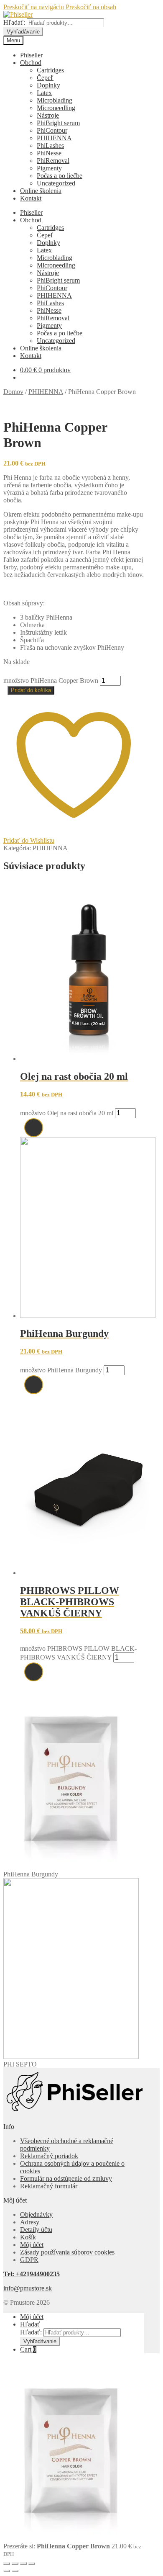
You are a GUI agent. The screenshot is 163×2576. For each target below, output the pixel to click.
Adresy (30, 2222)
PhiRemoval (53, 161)
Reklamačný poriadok (49, 2156)
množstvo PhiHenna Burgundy (61, 1370)
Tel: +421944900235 (32, 2274)
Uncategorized (56, 183)
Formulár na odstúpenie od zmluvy (66, 2178)
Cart (28, 2349)
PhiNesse (49, 153)
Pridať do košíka (31, 690)
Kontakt (31, 198)
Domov (13, 392)
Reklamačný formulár (49, 2186)
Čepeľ (45, 78)
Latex (44, 93)
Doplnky (48, 85)
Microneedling (56, 108)
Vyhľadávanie (23, 32)
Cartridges (50, 70)
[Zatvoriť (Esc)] (32, 2563)
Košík (28, 2237)
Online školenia (41, 191)
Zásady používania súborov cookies (67, 2252)
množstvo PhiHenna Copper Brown (51, 681)
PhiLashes (50, 145)
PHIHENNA (54, 138)
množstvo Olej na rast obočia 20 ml (67, 1113)
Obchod (31, 63)
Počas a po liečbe (60, 176)
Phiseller (31, 55)
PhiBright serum (58, 123)
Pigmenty (49, 168)
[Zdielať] (23, 2563)
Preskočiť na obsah (91, 7)
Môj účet (32, 2245)
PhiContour (52, 130)
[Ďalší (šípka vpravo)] (15, 2571)
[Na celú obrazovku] (15, 2563)
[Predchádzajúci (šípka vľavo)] (7, 2571)
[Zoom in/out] (7, 2563)
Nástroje (48, 115)
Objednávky (36, 2214)
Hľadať (30, 2324)
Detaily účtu (36, 2230)
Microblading (55, 100)
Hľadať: (14, 22)
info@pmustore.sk (28, 2288)
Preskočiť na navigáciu (34, 7)
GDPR (29, 2260)
